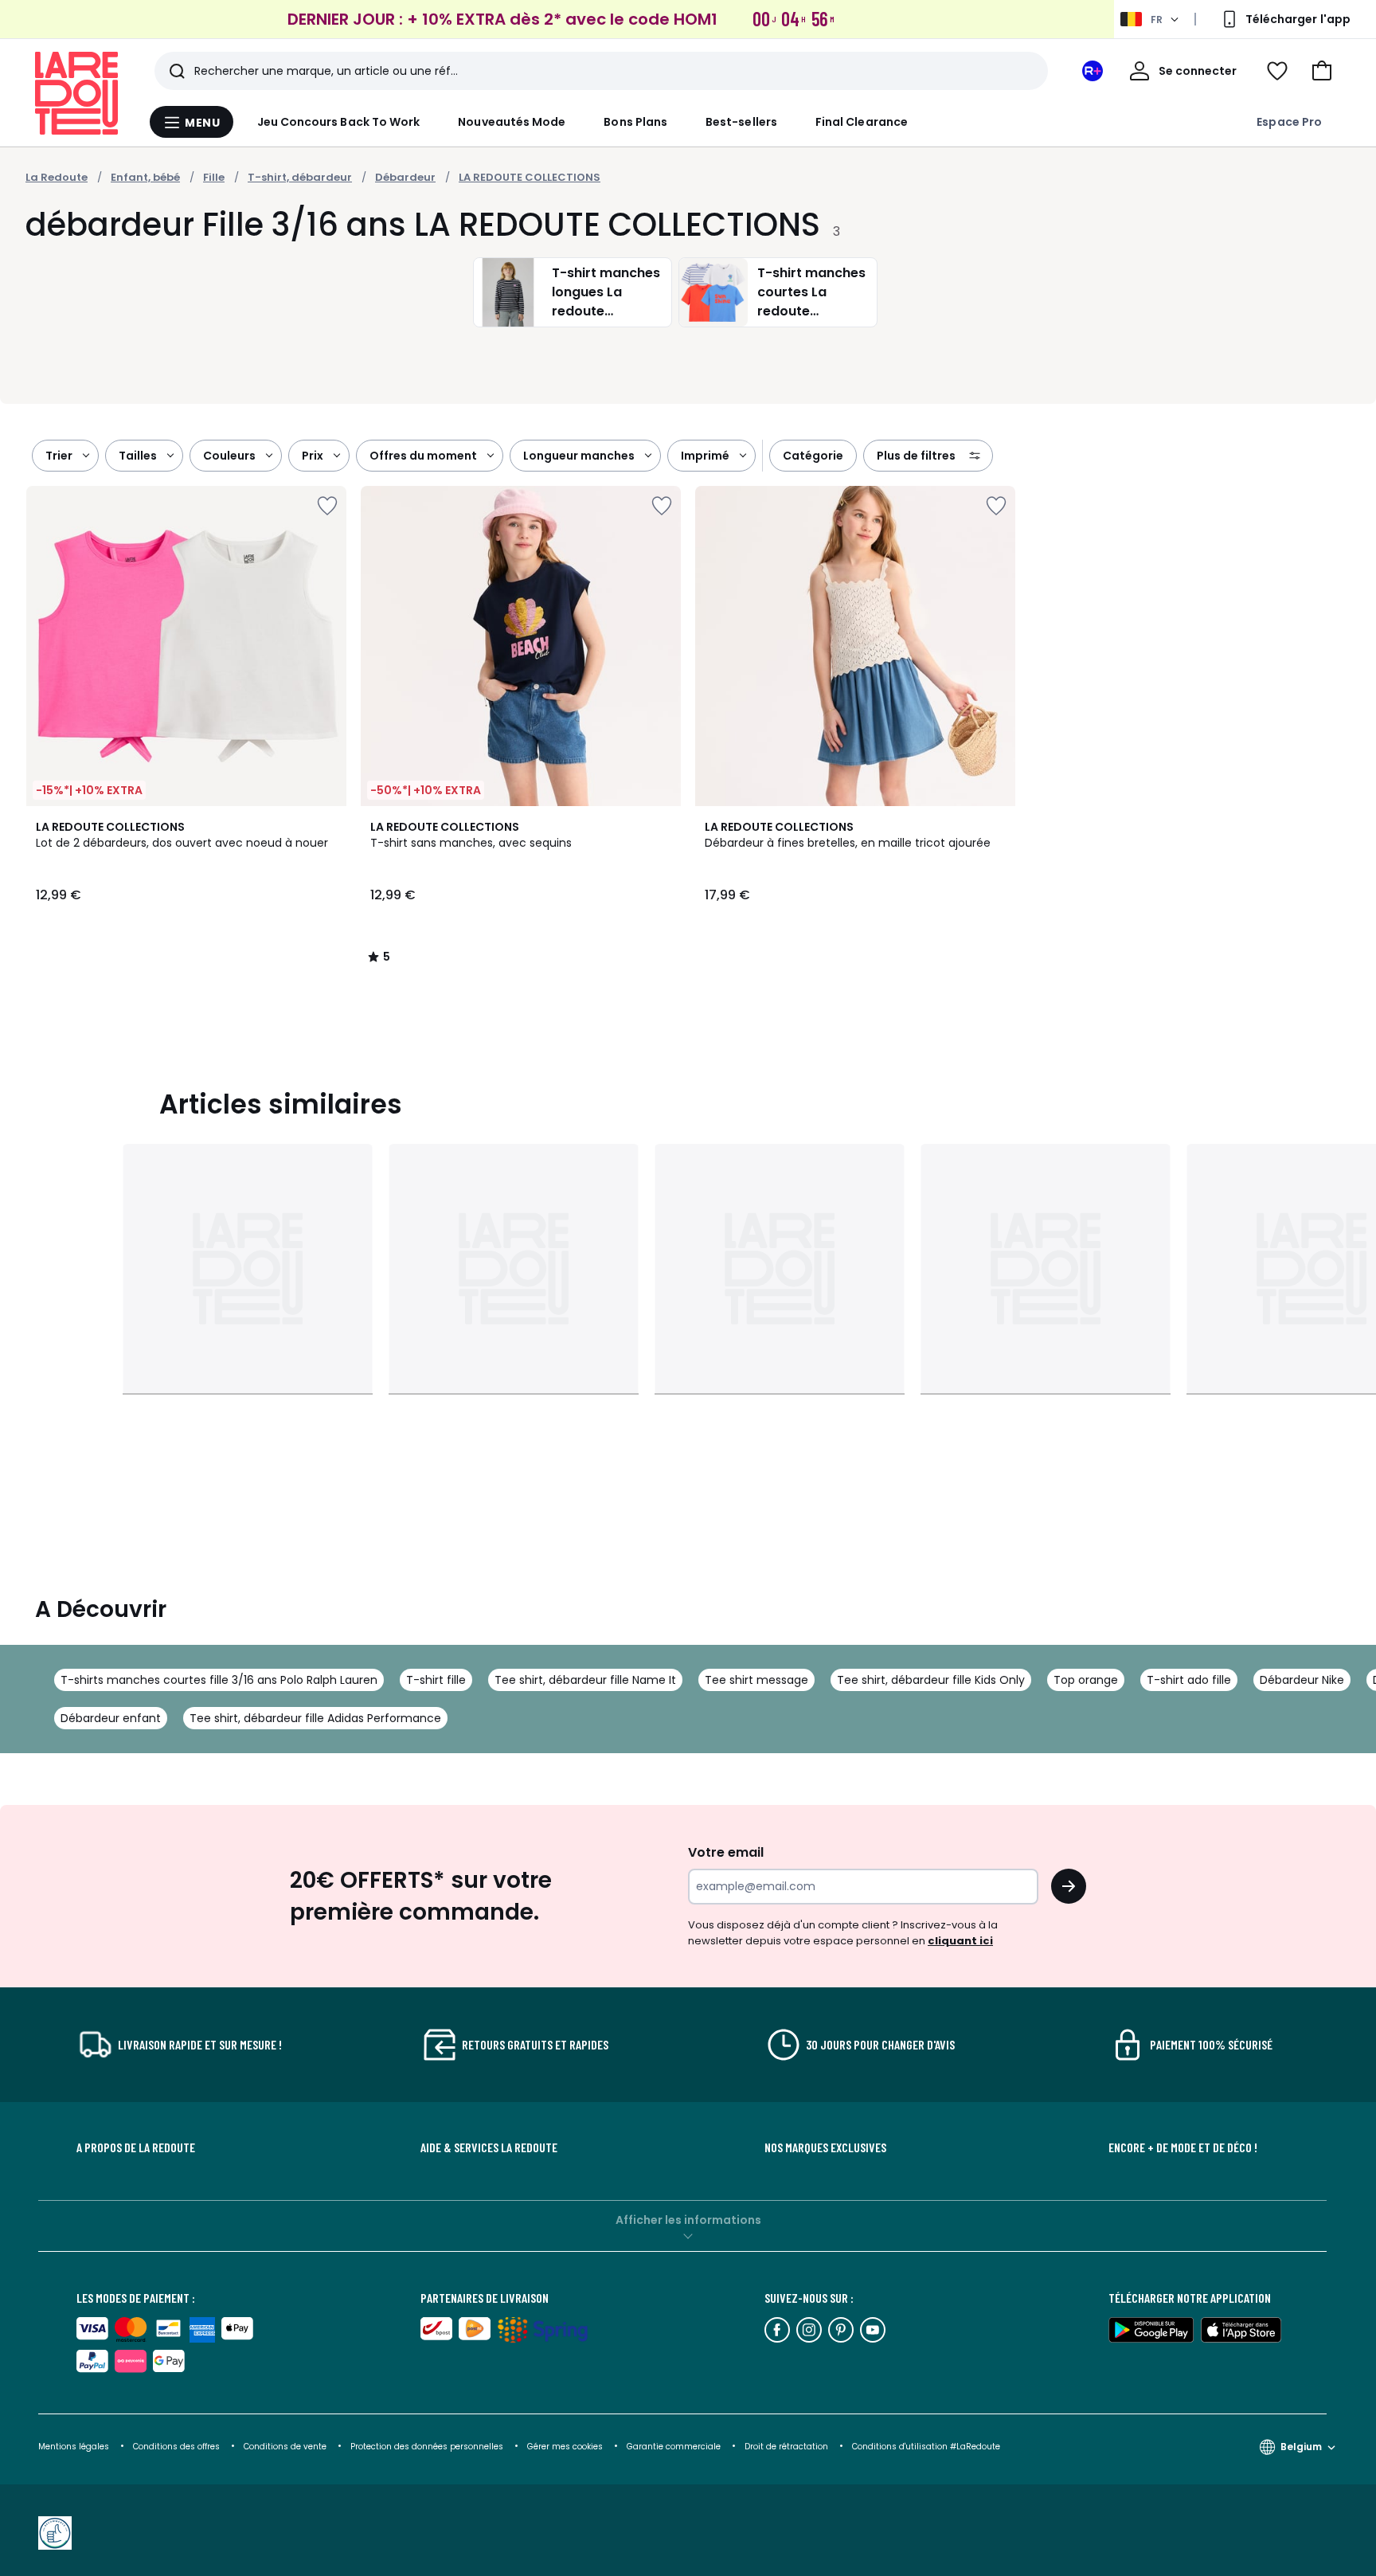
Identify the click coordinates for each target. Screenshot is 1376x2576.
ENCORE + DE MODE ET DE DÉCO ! (1183, 2147)
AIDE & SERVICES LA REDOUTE (489, 2147)
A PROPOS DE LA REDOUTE (136, 2147)
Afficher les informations (688, 2220)
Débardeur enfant (111, 1718)
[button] (1322, 71)
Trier (59, 456)
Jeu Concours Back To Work (339, 122)
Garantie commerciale (675, 2447)
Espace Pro (1289, 122)
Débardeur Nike (1302, 1680)
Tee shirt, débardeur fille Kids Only (931, 1680)
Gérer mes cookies (566, 2447)
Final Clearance (862, 122)
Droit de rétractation (788, 2447)
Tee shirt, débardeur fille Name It (585, 1680)
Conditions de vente (286, 2447)
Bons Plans (635, 122)
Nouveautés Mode (512, 122)
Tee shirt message (756, 1680)
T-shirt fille (436, 1680)
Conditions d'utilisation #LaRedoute (926, 2447)
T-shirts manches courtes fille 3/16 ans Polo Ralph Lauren (219, 1680)
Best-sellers (741, 122)
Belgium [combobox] (1301, 2447)
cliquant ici (960, 1941)
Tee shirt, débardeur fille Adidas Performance (315, 1718)
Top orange (1086, 1680)
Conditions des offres (176, 2447)
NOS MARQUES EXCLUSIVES (825, 2147)
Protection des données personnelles (428, 2447)
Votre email (727, 1852)
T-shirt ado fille (1189, 1680)
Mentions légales (74, 2447)
